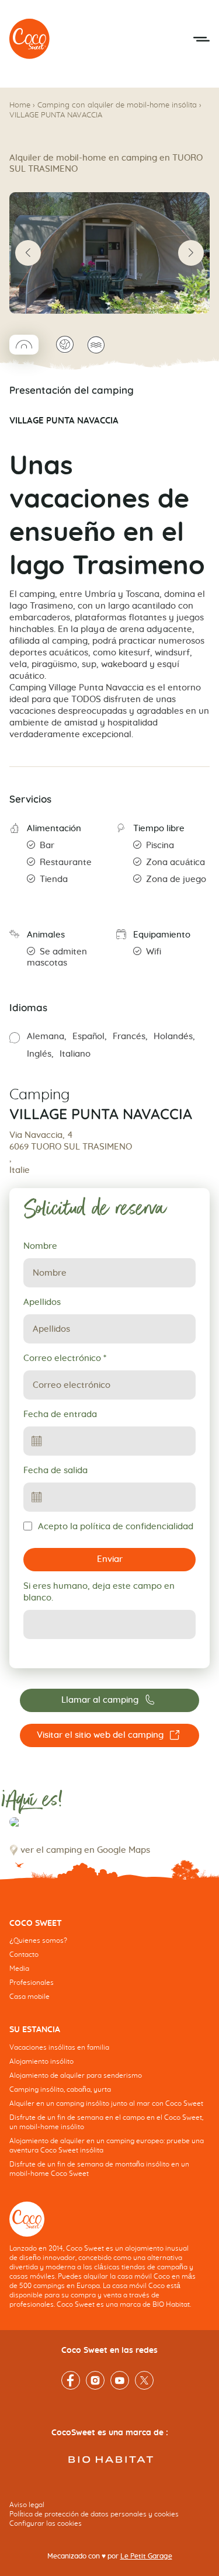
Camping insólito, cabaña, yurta (60, 2089)
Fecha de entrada (60, 1414)
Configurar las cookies (46, 2523)
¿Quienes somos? (38, 1940)
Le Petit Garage (146, 2556)
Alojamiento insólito (41, 2061)
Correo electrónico (65, 1358)
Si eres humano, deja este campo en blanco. (99, 1592)
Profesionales (32, 1983)
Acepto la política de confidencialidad (116, 1527)
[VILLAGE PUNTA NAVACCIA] (30, 39)
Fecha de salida (55, 1471)
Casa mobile (29, 1997)
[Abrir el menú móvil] (201, 39)
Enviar (110, 1559)
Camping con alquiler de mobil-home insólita (117, 105)
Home (20, 105)
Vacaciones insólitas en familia (59, 2047)
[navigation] (109, 1969)
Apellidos (42, 1302)
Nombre (40, 1246)
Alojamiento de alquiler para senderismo (76, 2075)
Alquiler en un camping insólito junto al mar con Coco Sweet (106, 2103)
